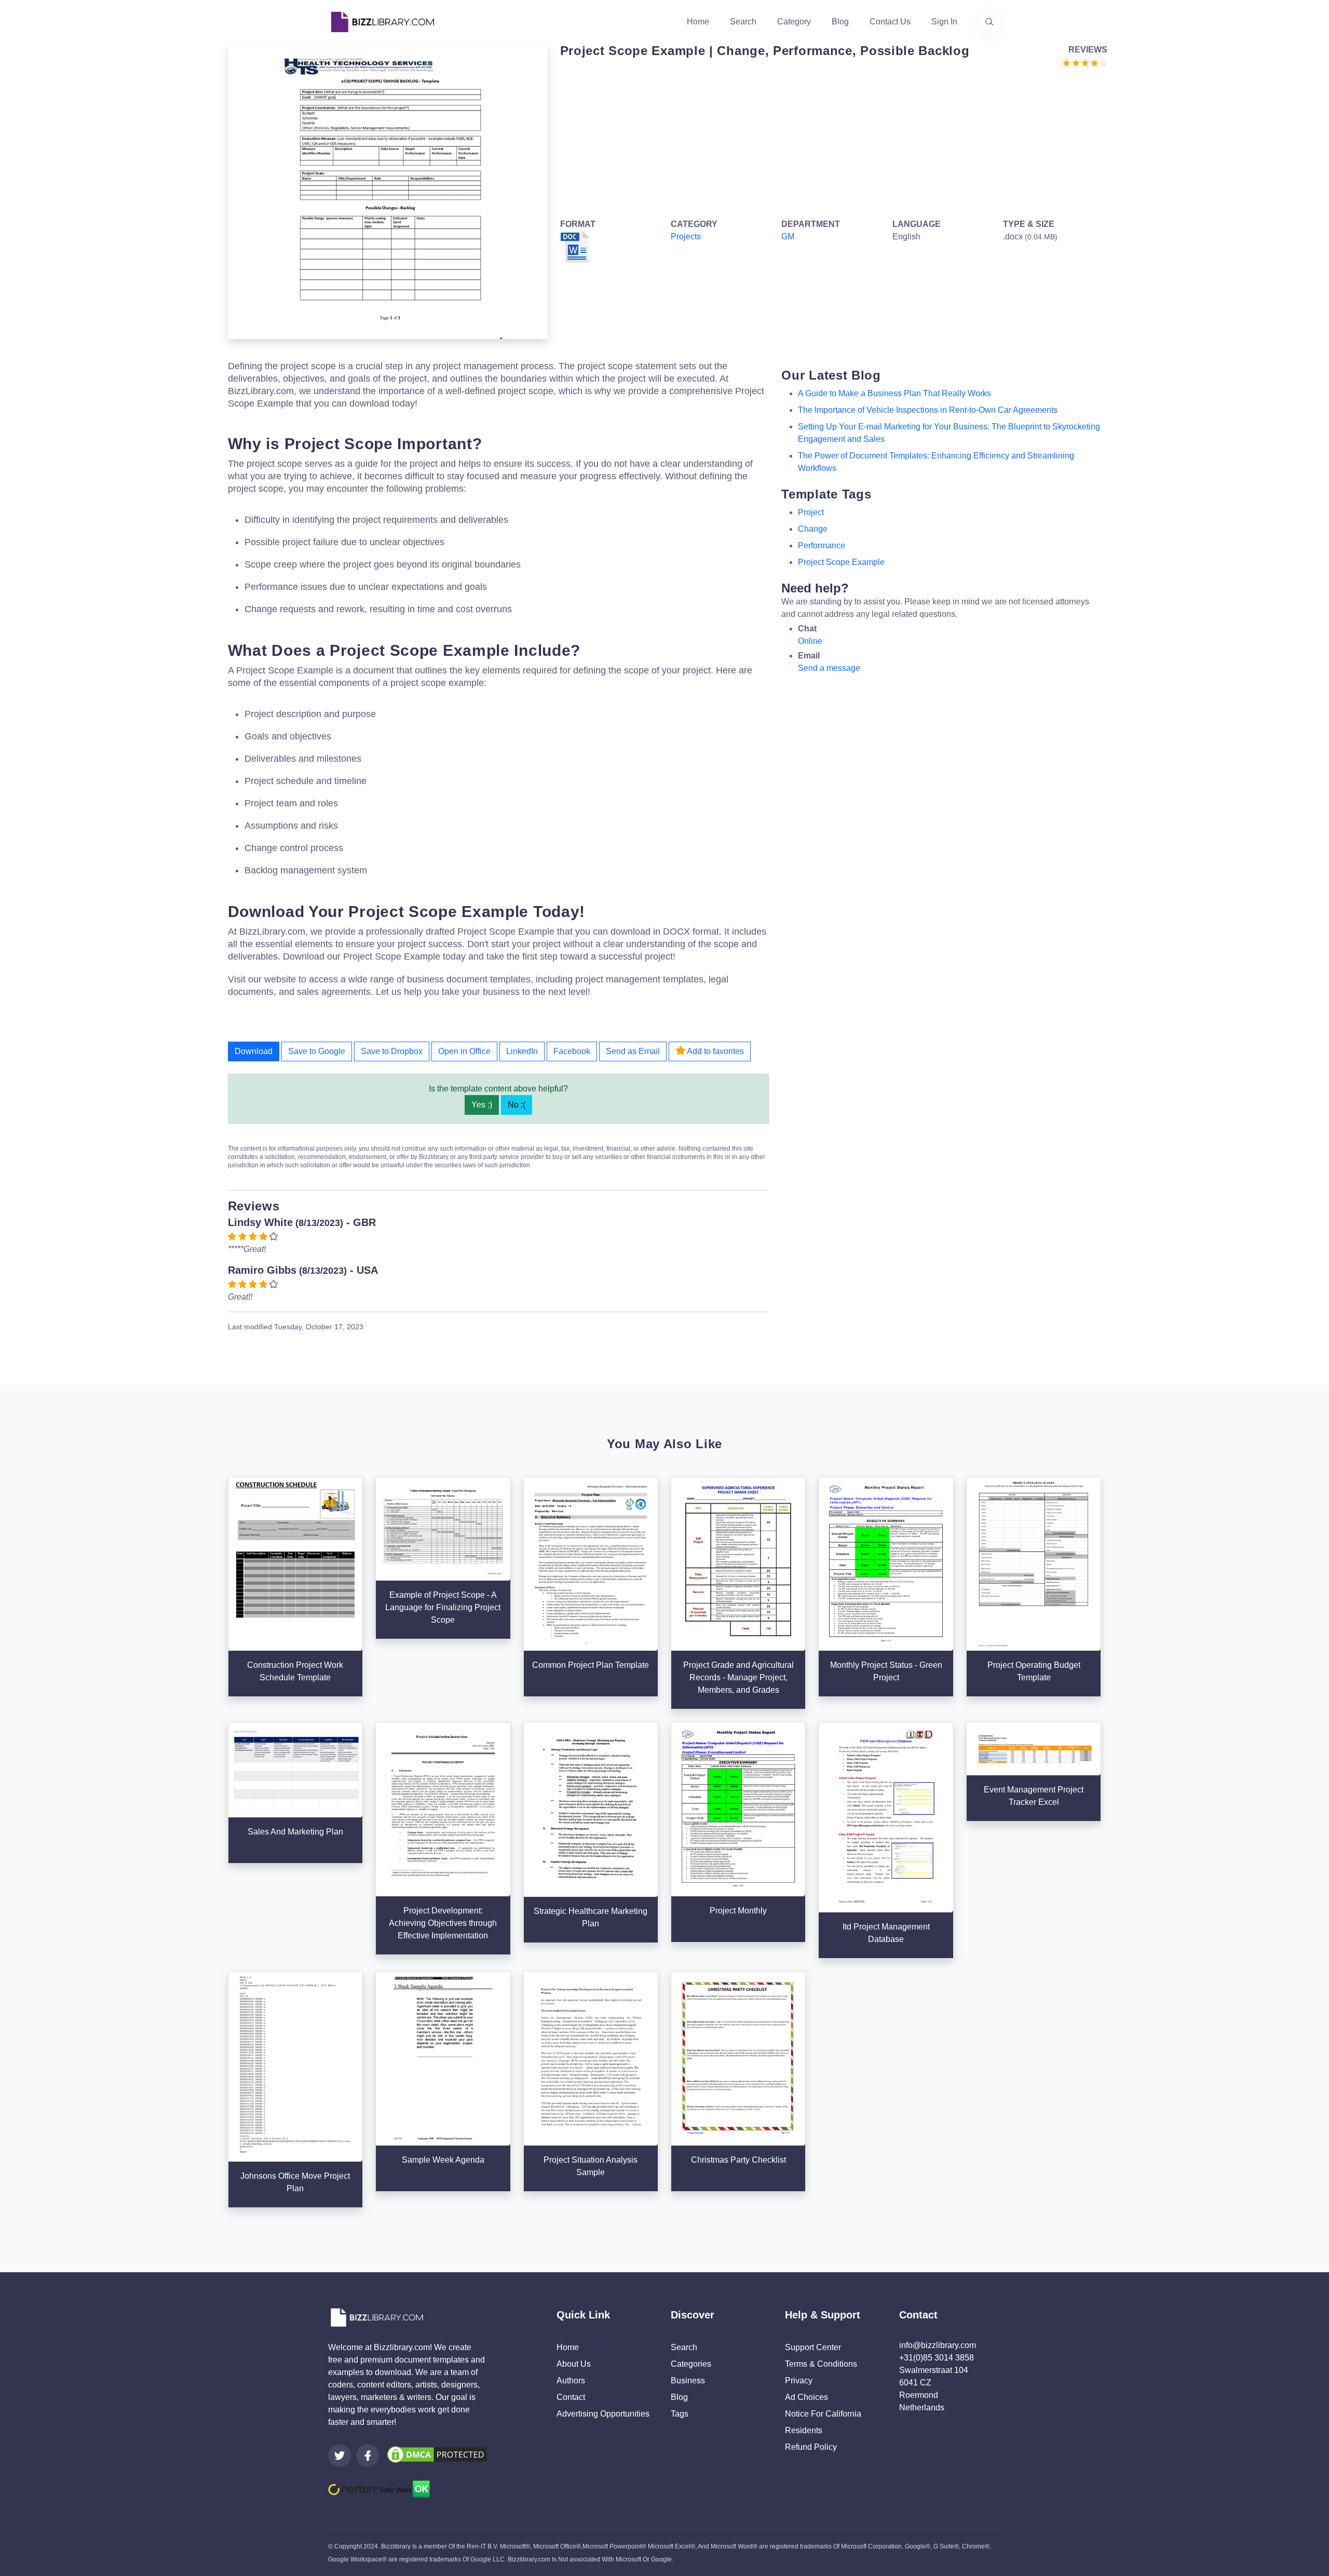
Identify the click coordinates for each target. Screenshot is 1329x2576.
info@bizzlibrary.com (938, 2345)
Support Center (813, 2347)
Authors (571, 2381)
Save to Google (317, 1051)
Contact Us (890, 22)
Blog (840, 22)
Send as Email (633, 1051)
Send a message (829, 668)
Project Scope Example (841, 562)
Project (811, 512)
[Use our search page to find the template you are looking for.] (989, 22)
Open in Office (464, 1051)
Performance (822, 545)
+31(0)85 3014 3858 (937, 2358)
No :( (517, 1105)
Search (743, 22)
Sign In (944, 22)
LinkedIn (522, 1051)
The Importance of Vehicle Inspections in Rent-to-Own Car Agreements (928, 410)
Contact (571, 2397)
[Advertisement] (831, 141)
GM (788, 237)
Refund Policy (811, 2447)
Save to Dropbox (392, 1051)
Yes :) (482, 1105)
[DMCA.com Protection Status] (437, 2454)
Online (810, 641)
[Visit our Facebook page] (368, 2456)
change (813, 529)
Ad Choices (806, 2397)
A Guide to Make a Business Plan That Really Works (894, 393)
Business (688, 2381)
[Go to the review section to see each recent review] (1085, 62)
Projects (686, 237)
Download (254, 1051)
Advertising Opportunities (603, 2414)
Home (698, 22)
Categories (691, 2364)
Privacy (799, 2381)
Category (794, 22)
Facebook (572, 1051)
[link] (340, 2456)
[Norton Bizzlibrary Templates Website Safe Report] (379, 2488)
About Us (574, 2364)
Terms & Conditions (821, 2364)
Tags (680, 2414)
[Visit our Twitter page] (340, 2456)
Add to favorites (715, 1051)
